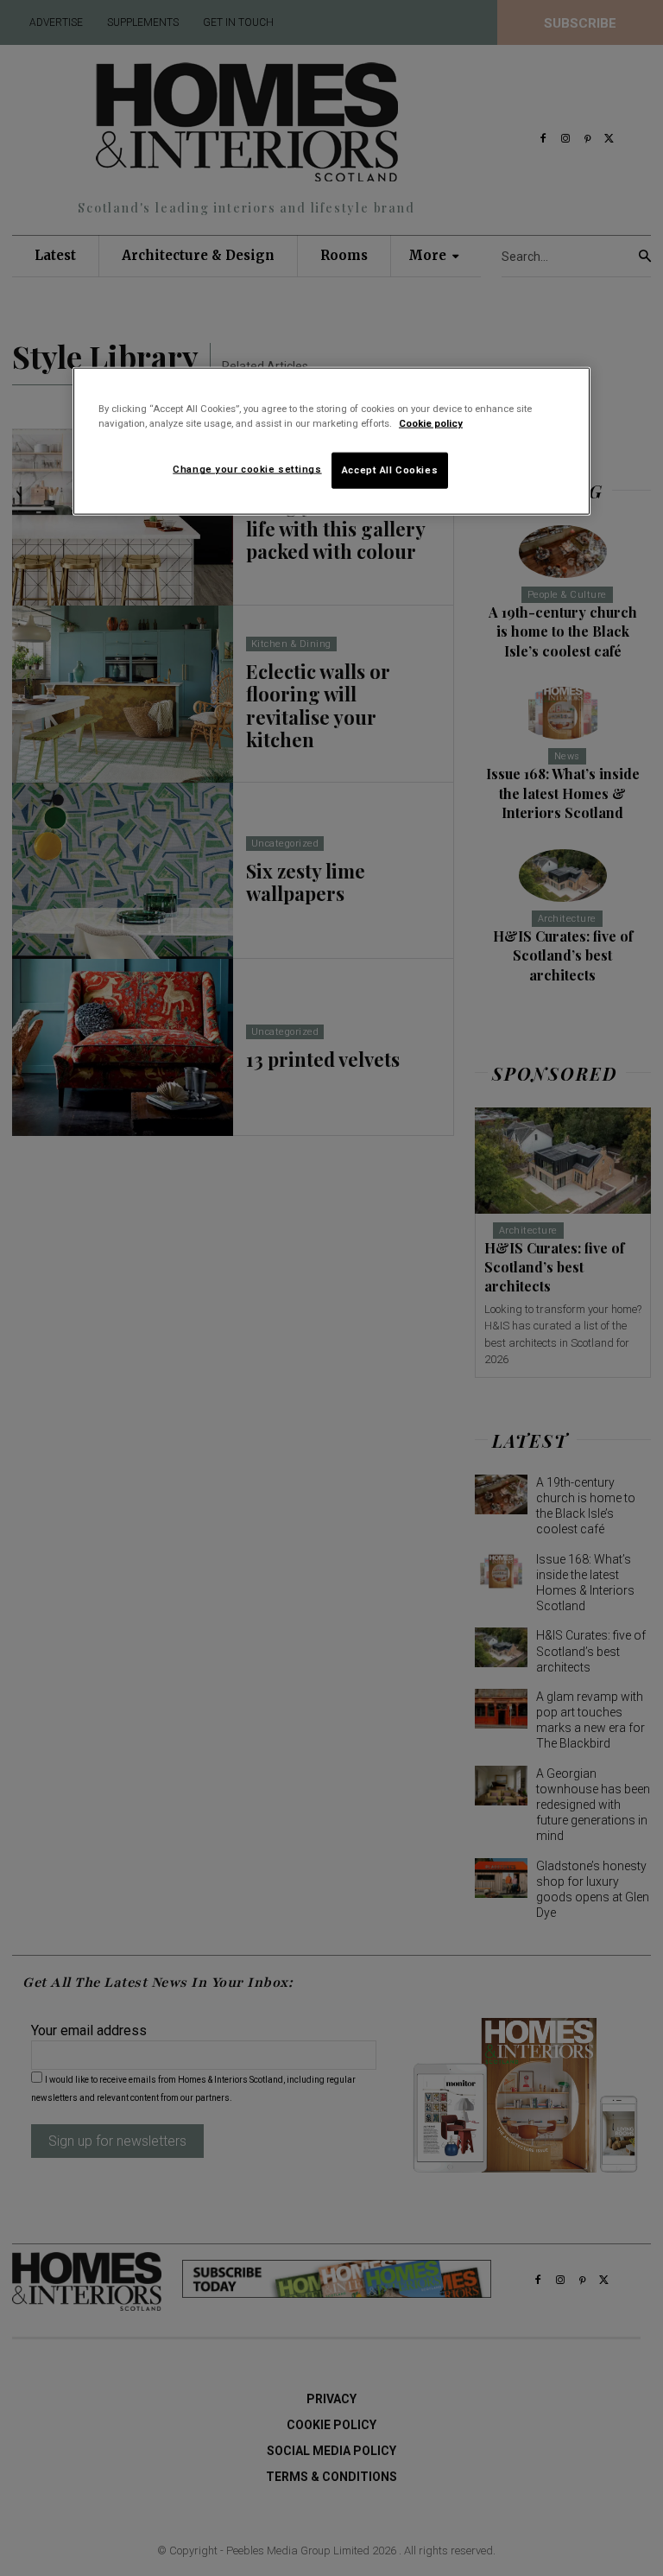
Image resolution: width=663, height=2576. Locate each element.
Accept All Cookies (390, 470)
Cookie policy (431, 423)
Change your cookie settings (247, 469)
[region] (331, 441)
